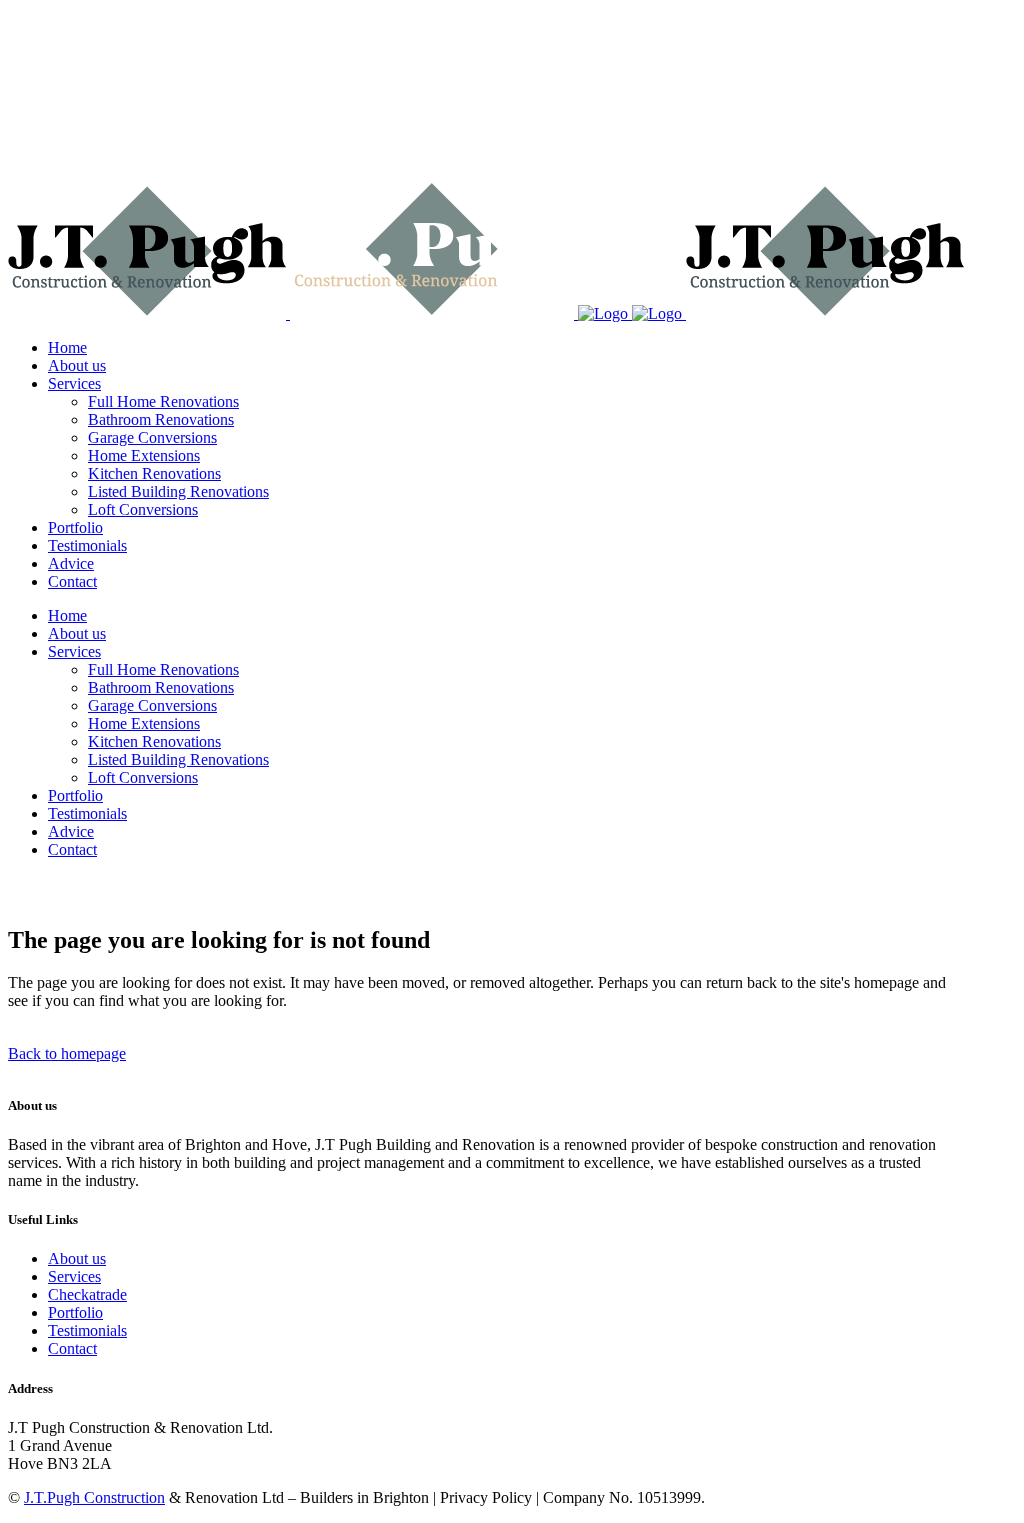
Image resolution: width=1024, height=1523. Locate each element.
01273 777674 (54, 32)
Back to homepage (67, 1053)
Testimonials (87, 1330)
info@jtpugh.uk (58, 100)
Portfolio (75, 1312)
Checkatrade (87, 1294)
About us (77, 1258)
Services (74, 1276)
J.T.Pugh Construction (94, 1497)
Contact (72, 1348)
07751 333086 (54, 66)
